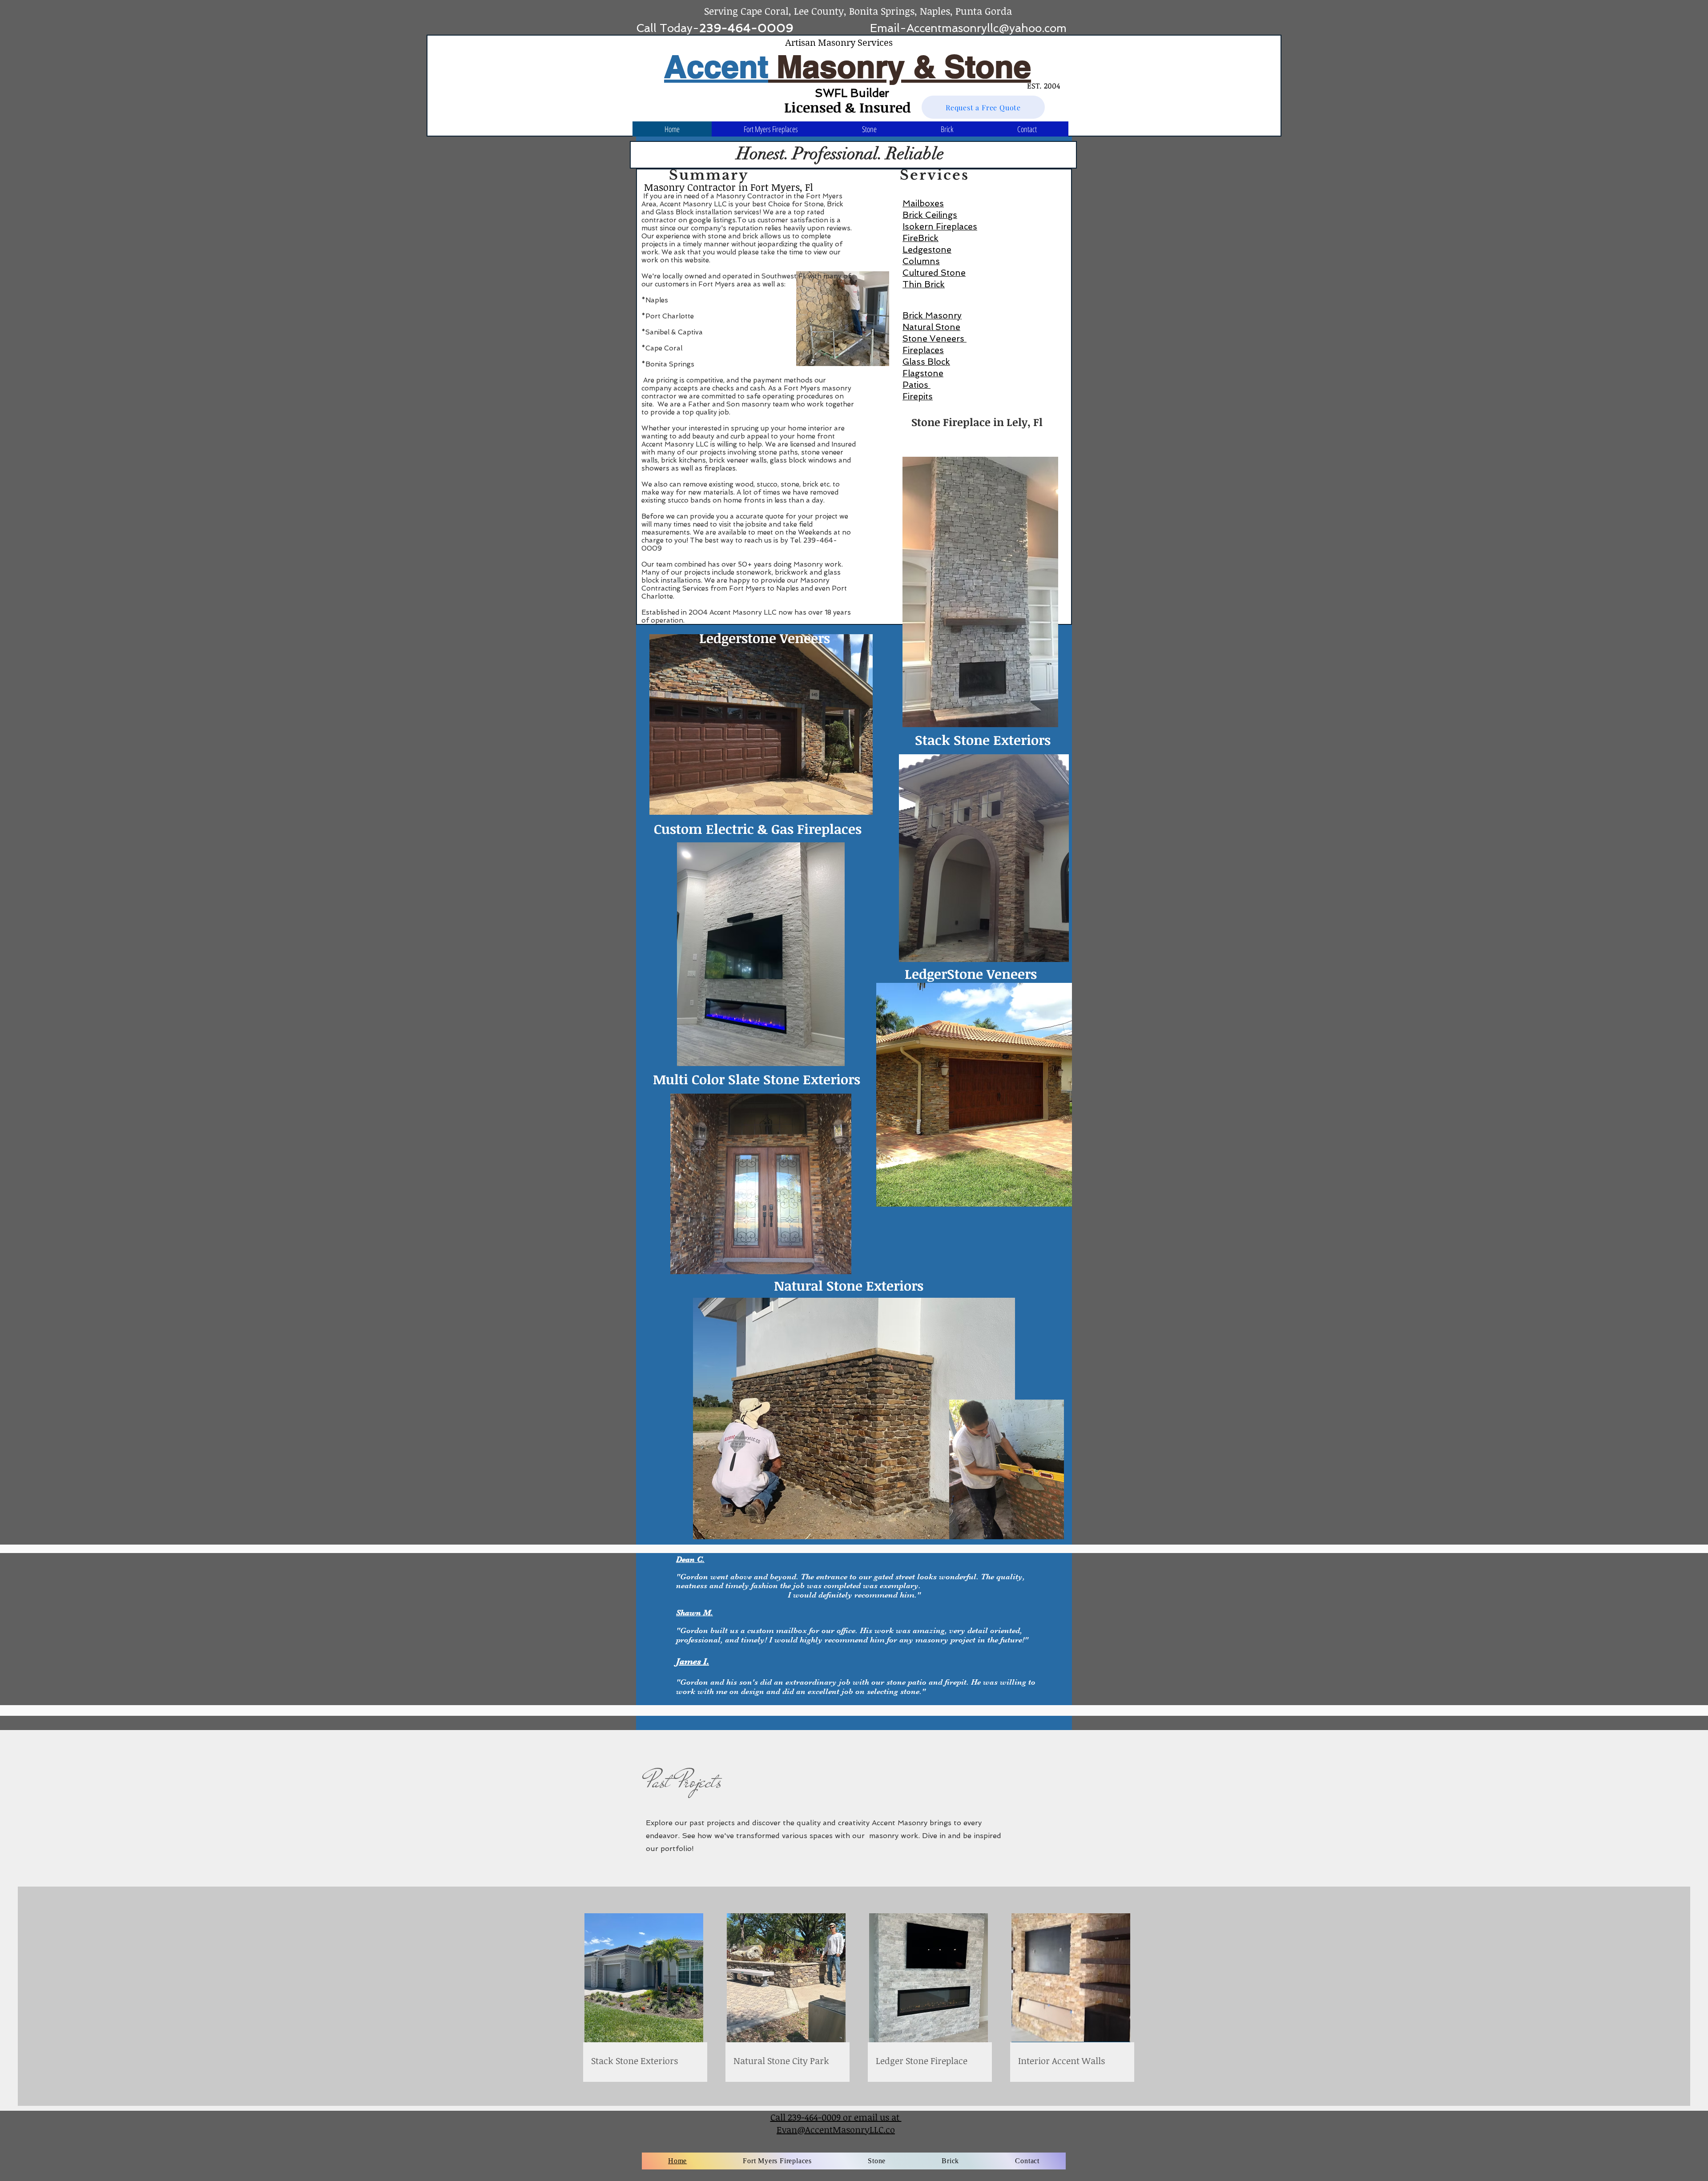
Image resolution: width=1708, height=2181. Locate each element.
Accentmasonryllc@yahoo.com (987, 28)
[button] (869, 129)
